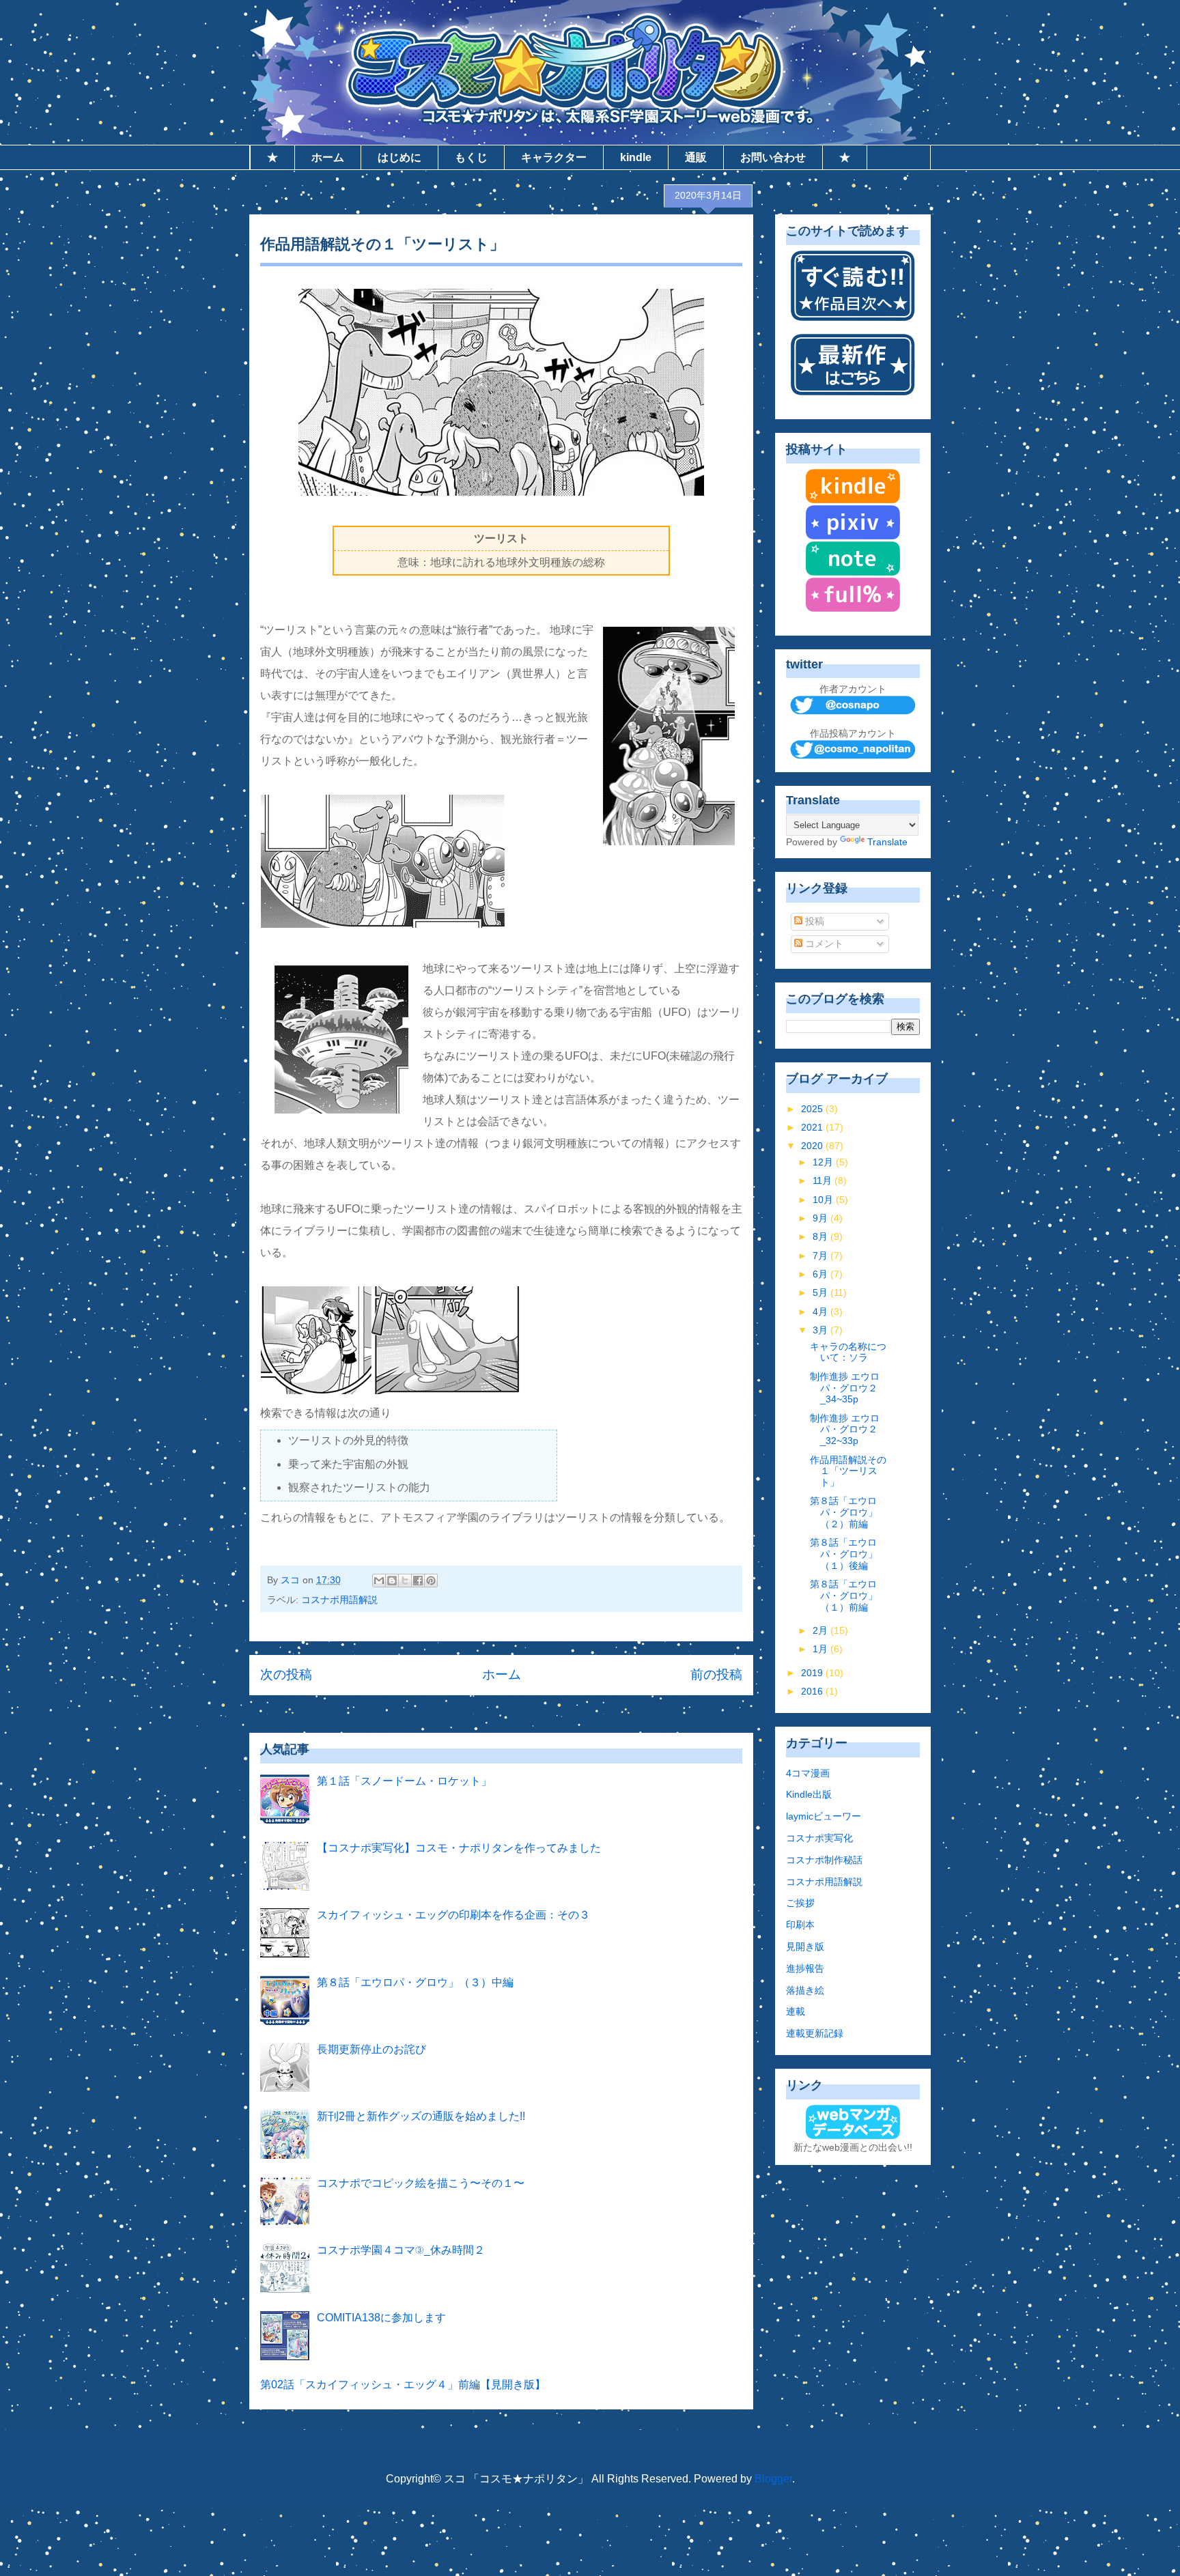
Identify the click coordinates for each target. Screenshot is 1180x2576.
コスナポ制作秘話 (824, 1860)
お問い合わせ (773, 157)
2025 (813, 1109)
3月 (821, 1330)
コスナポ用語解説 (339, 1600)
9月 (821, 1218)
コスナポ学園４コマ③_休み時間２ (401, 2250)
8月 (821, 1236)
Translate (887, 842)
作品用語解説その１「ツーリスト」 (848, 1471)
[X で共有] (405, 1581)
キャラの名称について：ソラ (848, 1352)
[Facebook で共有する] (418, 1581)
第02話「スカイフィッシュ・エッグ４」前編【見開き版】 (403, 2384)
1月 (821, 1649)
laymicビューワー (824, 1816)
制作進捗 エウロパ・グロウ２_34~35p (845, 1388)
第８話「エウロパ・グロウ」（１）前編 (844, 1596)
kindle (636, 157)
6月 (821, 1274)
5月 (821, 1292)
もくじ (471, 157)
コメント (823, 944)
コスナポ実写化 (819, 1838)
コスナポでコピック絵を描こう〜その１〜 (421, 2183)
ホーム (328, 157)
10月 (824, 1200)
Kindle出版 (809, 1794)
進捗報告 (805, 1968)
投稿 (813, 921)
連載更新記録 (815, 2033)
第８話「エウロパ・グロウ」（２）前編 (844, 1512)
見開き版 (805, 1947)
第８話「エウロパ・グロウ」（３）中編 (415, 1982)
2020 (813, 1146)
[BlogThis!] (392, 1581)
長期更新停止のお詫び (371, 2049)
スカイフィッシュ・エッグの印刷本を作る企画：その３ (453, 1915)
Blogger (773, 2479)
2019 (813, 1673)
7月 (821, 1256)
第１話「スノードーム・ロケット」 (404, 1781)
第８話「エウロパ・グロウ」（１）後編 (844, 1554)
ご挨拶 (800, 1903)
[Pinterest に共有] (431, 1581)
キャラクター (554, 157)
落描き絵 (805, 1990)
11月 (824, 1180)
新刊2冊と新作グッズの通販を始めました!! (421, 2116)
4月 (821, 1312)
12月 (824, 1162)
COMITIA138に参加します (381, 2318)
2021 (813, 1127)
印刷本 (800, 1925)
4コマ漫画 (808, 1773)
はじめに (399, 157)
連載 (796, 2011)
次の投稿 (286, 1674)
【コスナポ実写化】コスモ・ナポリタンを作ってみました (459, 1848)
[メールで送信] (379, 1581)
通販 (696, 157)
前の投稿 (716, 1674)
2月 (821, 1630)
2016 (813, 1691)
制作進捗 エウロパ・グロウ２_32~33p (845, 1430)
